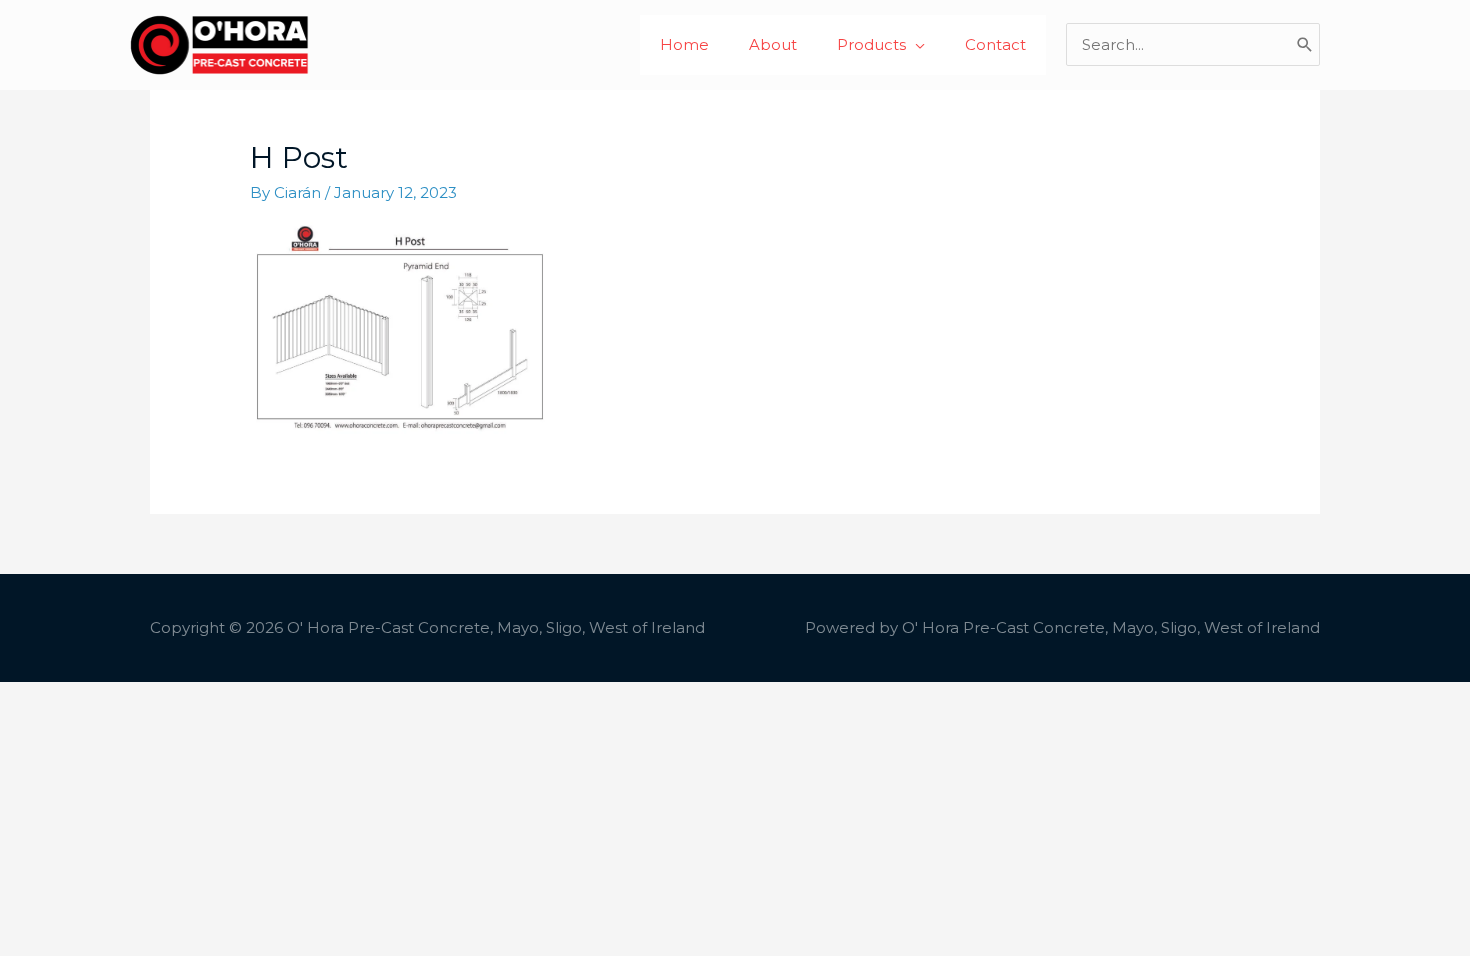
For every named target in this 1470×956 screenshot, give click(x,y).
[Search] (1305, 45)
